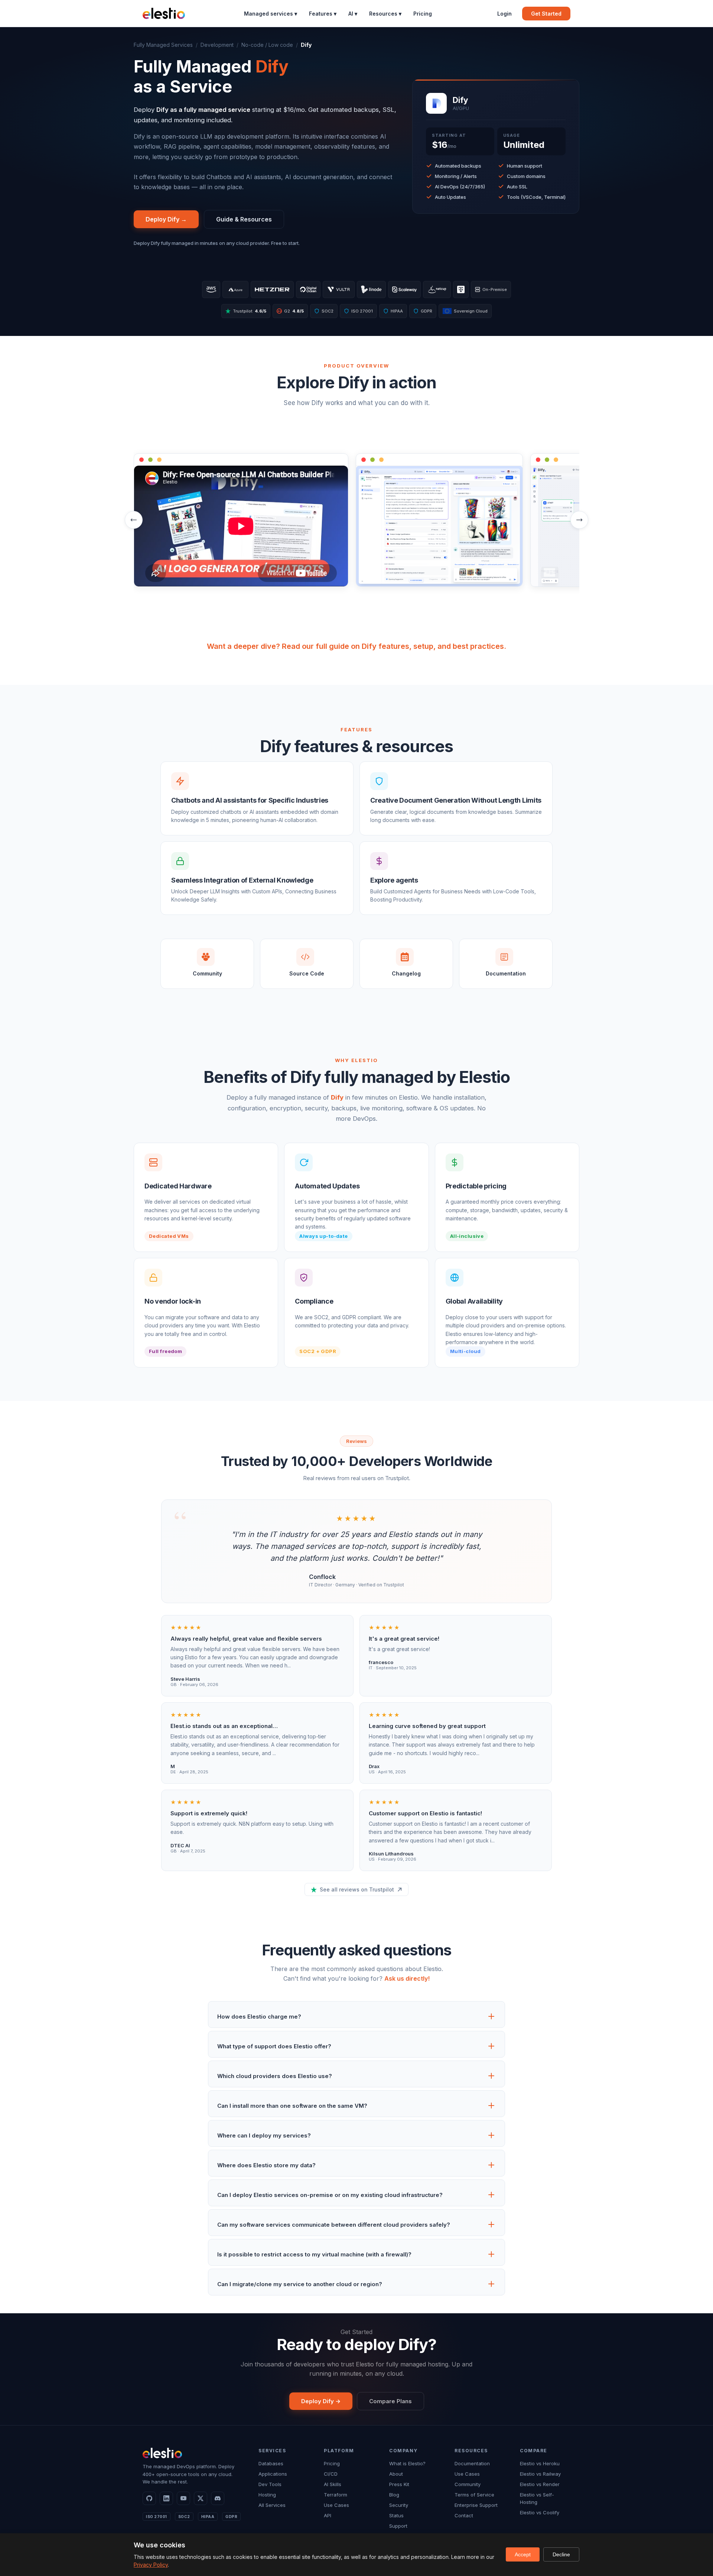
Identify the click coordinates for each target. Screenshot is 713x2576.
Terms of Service (474, 2495)
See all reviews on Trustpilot (357, 1889)
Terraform (336, 2495)
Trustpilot (250, 311)
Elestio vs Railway (540, 2474)
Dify (337, 1097)
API (328, 2515)
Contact (464, 2515)
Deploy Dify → (166, 219)
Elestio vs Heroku (540, 2463)
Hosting (267, 2495)
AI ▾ (353, 14)
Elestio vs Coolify (540, 2512)
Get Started (546, 14)
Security (399, 2505)
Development (217, 45)
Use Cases (336, 2505)
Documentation (472, 2463)
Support (398, 2526)
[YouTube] (183, 2498)
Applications (273, 2474)
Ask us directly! (407, 1978)
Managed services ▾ (271, 14)
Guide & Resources (244, 219)
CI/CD (331, 2474)
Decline (561, 2554)
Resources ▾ (385, 14)
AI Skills (333, 2484)
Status (396, 2515)
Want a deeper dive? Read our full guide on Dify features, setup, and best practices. (356, 646)
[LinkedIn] (166, 2498)
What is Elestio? (407, 2463)
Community (468, 2484)
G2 (291, 311)
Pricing (423, 14)
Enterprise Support (476, 2505)
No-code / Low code (267, 45)
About (396, 2474)
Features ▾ (323, 14)
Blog (394, 2495)
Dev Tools (270, 2484)
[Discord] (218, 2498)
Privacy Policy (151, 2565)
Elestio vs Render (540, 2484)
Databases (271, 2463)
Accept (523, 2554)
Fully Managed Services (163, 45)
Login (504, 14)
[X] (201, 2498)
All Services (272, 2505)
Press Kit (399, 2484)
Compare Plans (390, 2401)
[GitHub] (149, 2498)
